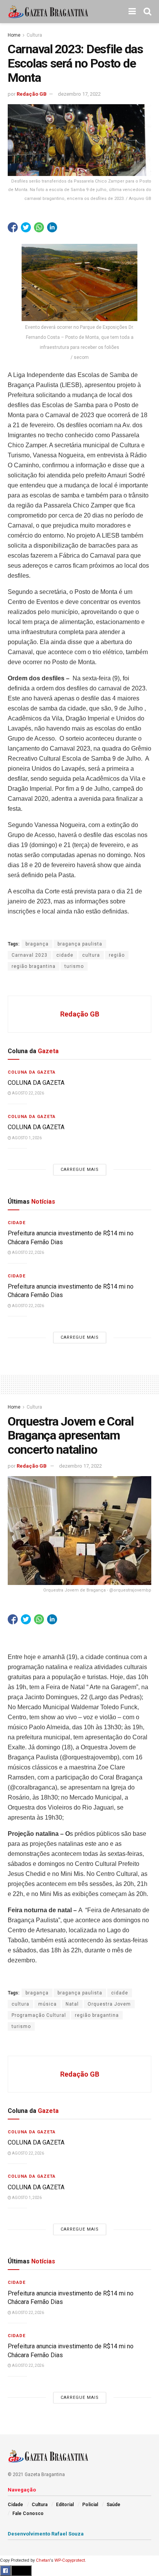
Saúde (113, 2505)
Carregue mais (80, 1170)
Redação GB (32, 94)
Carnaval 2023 (30, 955)
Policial (90, 2505)
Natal (72, 2004)
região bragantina (34, 966)
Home (14, 35)
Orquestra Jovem (109, 2004)
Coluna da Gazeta (32, 1072)
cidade (65, 955)
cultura (91, 955)
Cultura (34, 35)
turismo (74, 966)
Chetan (43, 2560)
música (47, 2004)
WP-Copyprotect (70, 2560)
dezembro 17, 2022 (79, 94)
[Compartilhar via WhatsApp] (39, 227)
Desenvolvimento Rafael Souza (46, 2534)
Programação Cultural (39, 2015)
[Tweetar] (26, 227)
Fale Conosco (28, 2513)
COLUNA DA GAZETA (36, 1083)
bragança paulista (80, 944)
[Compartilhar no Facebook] (13, 227)
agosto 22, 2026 (28, 1093)
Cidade (17, 1223)
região (117, 955)
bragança (37, 944)
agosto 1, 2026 (26, 1138)
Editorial (65, 2505)
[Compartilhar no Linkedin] (52, 227)
